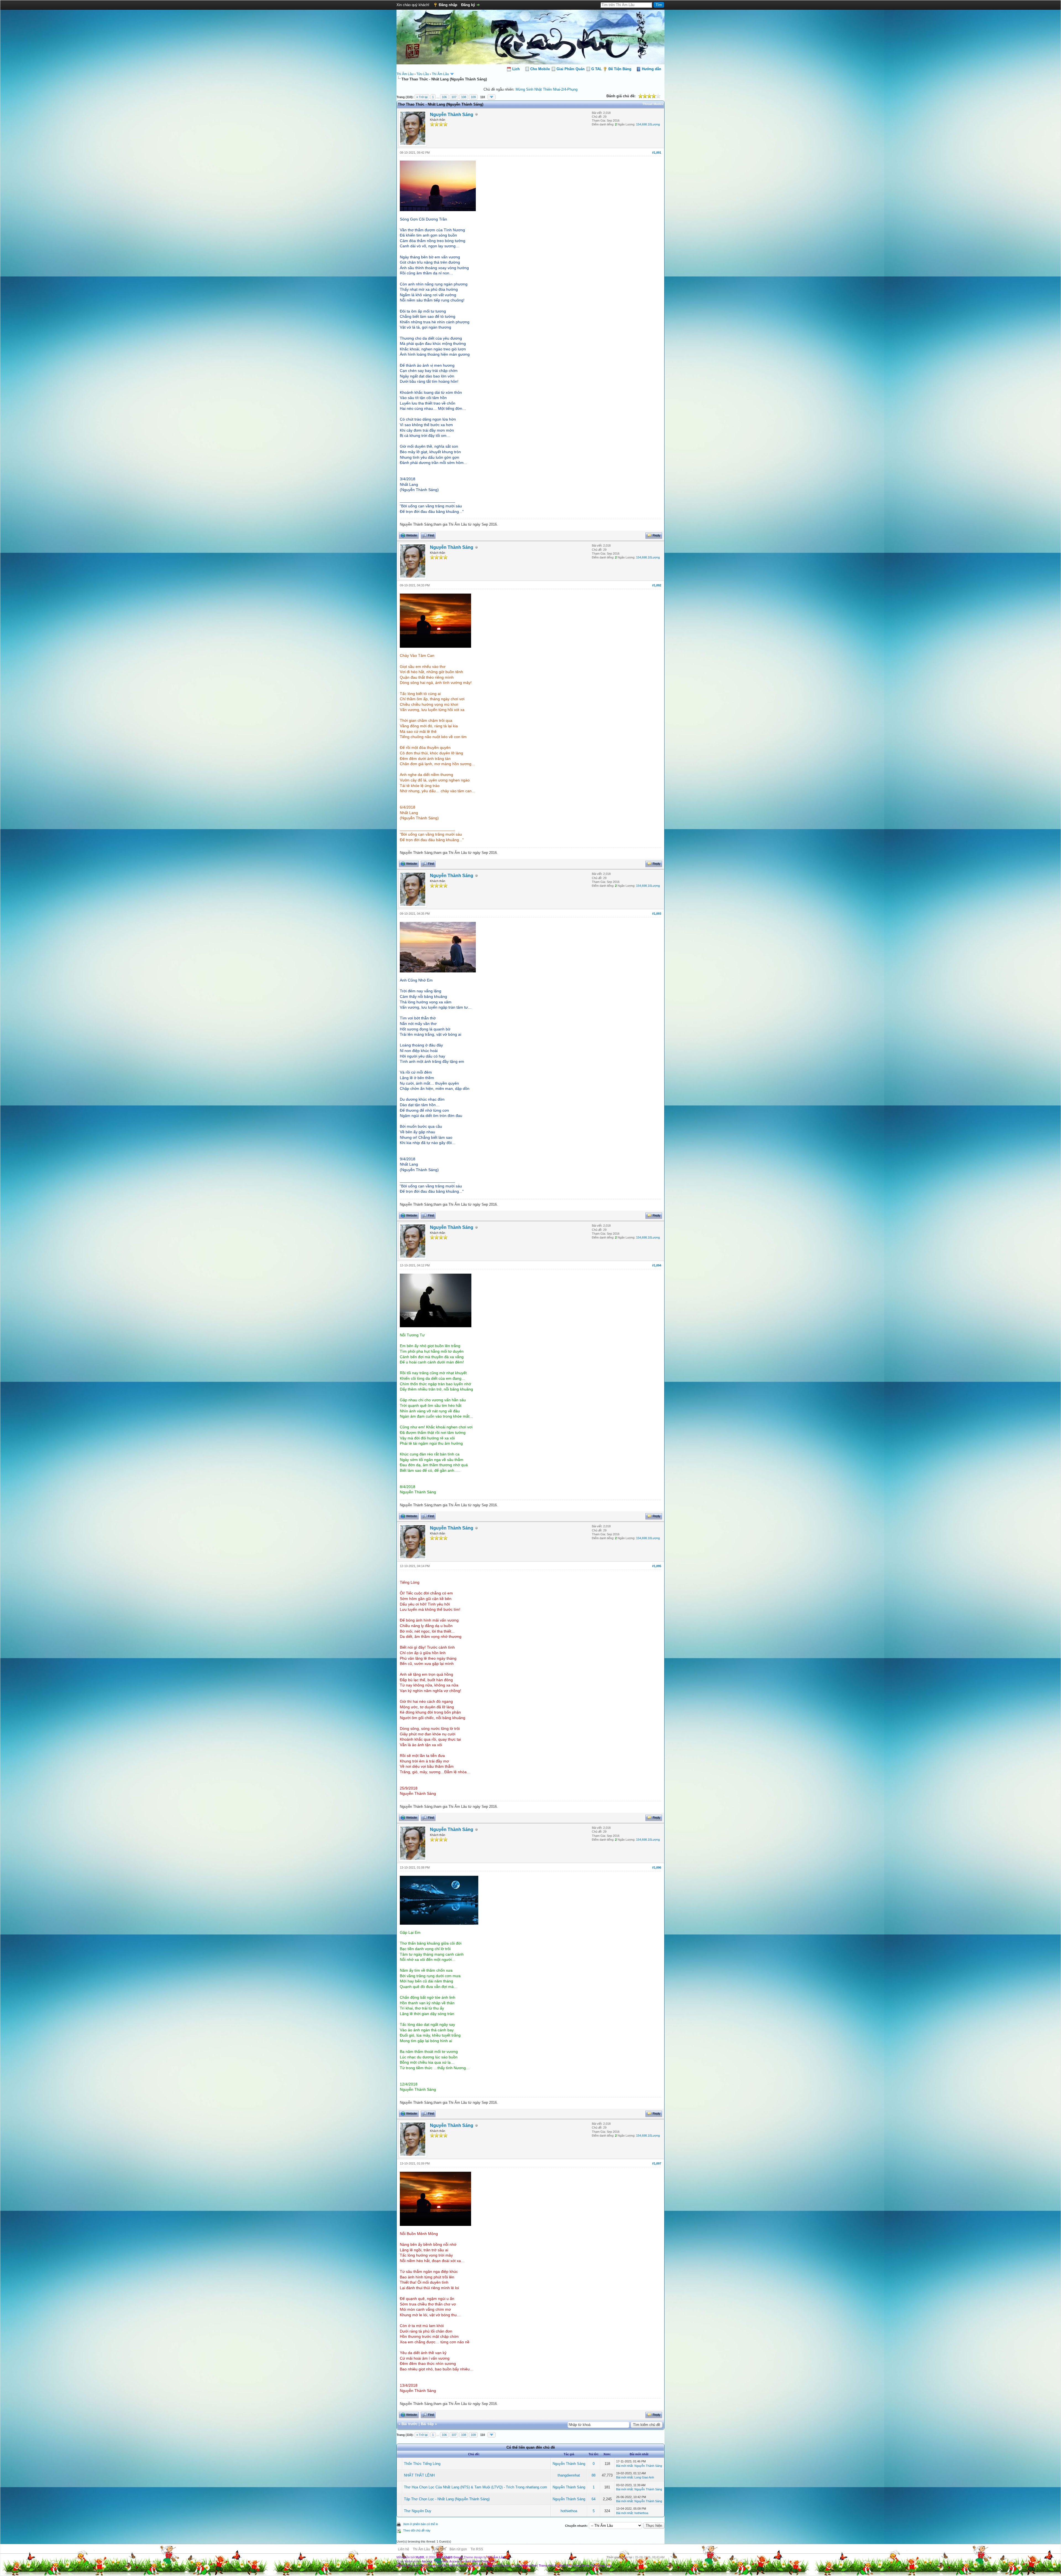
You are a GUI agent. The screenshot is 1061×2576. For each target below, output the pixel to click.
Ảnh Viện (420, 2565)
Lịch (516, 69)
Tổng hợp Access (447, 2561)
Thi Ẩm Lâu (405, 74)
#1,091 (657, 153)
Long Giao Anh (644, 2477)
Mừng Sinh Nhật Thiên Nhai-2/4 (541, 89)
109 (473, 97)
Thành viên (481, 2565)
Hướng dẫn (652, 69)
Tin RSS (477, 2549)
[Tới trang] (492, 97)
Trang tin (434, 2565)
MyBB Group (453, 2557)
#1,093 (657, 914)
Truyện (505, 2565)
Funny (495, 2565)
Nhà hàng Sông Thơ (581, 2565)
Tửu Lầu (423, 74)
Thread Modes (653, 104)
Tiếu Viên (448, 2565)
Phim (459, 2565)
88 (593, 2475)
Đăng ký (468, 5)
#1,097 (657, 2163)
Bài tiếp (427, 2424)
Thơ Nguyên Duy (418, 2511)
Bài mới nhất (624, 2466)
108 (464, 97)
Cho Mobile (540, 69)
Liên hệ (404, 2549)
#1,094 (657, 1265)
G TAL (597, 69)
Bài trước (409, 2424)
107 (454, 97)
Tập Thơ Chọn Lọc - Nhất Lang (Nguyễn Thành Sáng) (447, 2499)
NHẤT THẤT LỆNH (419, 2475)
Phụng (572, 89)
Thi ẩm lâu (404, 2565)
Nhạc (468, 2565)
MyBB (420, 2557)
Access (427, 2561)
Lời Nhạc (559, 2565)
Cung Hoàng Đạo (525, 2565)
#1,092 (657, 585)
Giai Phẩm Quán (571, 69)
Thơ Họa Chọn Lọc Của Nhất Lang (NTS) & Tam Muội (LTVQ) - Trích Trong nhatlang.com (476, 2487)
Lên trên (440, 2549)
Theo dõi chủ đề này (417, 2530)
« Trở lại (422, 97)
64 (593, 2499)
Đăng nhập (448, 5)
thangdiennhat (569, 2475)
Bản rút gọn (458, 2549)
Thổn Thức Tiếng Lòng (422, 2464)
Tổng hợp (604, 2565)
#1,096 (657, 1867)
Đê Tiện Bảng (620, 69)
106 (444, 97)
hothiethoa (569, 2511)
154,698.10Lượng (648, 124)
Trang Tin (488, 2561)
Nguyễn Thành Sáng (452, 115)
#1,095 (657, 1566)
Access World (471, 2561)
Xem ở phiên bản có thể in (421, 2524)
